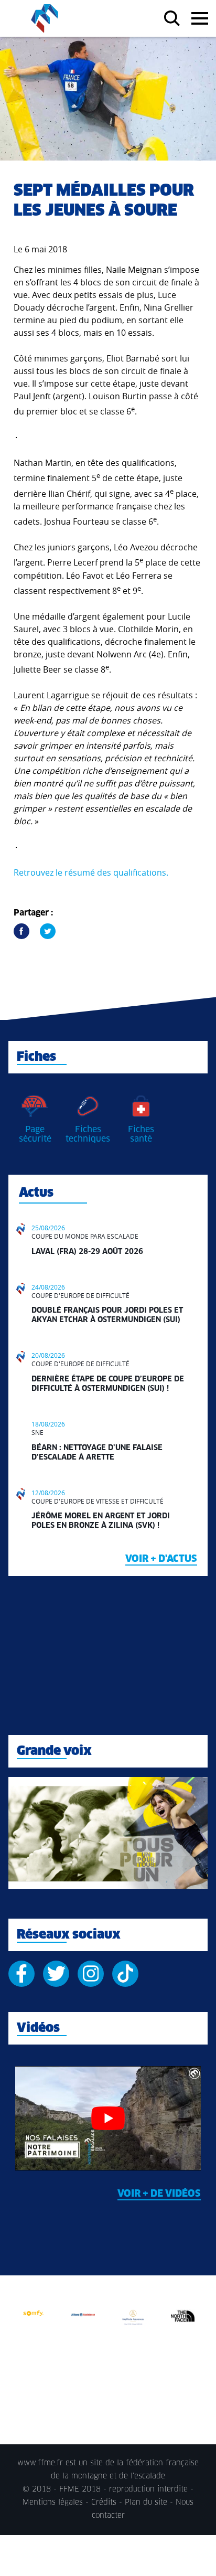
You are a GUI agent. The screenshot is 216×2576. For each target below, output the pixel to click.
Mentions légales (53, 2503)
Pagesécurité (35, 1134)
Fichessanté (141, 1134)
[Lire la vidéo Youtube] (108, 2118)
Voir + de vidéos (159, 2194)
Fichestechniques (88, 1134)
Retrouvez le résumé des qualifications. (91, 872)
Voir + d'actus (161, 1559)
